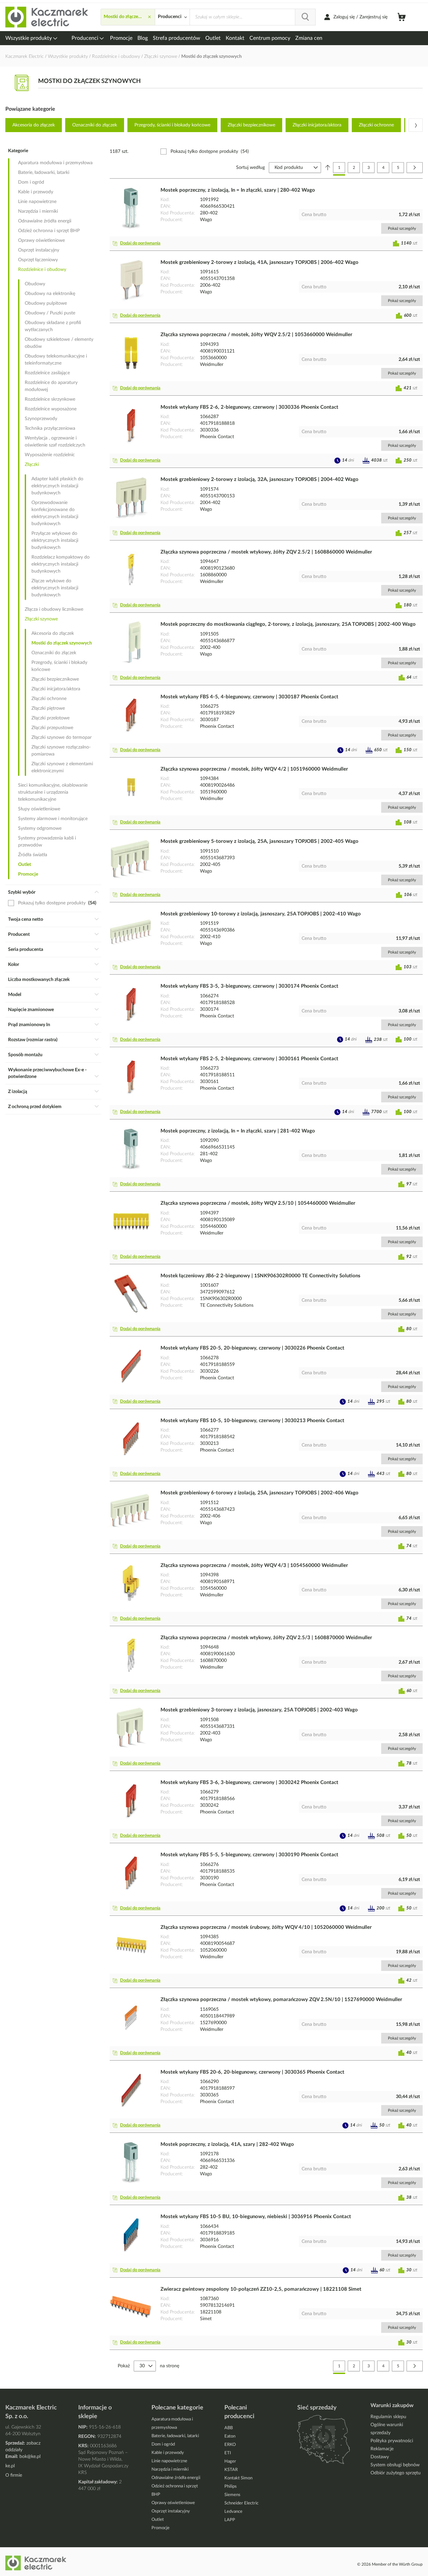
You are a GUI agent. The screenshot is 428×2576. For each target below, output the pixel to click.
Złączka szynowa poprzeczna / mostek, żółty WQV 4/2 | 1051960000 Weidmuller (254, 769)
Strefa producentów (177, 38)
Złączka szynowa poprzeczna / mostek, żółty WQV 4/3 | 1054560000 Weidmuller (254, 1565)
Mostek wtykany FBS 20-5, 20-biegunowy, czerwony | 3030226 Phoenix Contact (252, 1348)
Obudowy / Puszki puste (50, 313)
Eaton (230, 2436)
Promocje (121, 38)
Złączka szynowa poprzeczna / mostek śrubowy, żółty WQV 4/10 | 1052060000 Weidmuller (266, 1927)
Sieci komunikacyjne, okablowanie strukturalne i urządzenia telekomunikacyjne (53, 792)
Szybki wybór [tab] (22, 892)
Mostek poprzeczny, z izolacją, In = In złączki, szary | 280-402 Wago (238, 190)
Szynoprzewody (41, 419)
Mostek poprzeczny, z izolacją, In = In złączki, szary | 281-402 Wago (238, 1131)
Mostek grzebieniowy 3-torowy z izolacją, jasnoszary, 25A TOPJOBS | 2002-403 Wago (259, 1710)
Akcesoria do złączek (34, 125)
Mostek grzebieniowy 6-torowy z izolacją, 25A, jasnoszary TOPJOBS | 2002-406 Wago (259, 1493)
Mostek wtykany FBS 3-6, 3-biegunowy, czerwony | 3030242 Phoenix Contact (249, 1782)
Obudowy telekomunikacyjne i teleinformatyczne (56, 360)
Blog (143, 38)
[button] (138, 243)
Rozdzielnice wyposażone (51, 409)
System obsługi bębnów (395, 2465)
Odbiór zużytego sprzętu (396, 2473)
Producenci (86, 38)
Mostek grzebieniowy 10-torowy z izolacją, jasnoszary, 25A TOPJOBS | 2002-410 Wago (261, 914)
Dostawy (380, 2457)
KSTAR (231, 2470)
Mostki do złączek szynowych (62, 643)
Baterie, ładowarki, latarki (44, 173)
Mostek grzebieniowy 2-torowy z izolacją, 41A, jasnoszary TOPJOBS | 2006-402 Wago (259, 262)
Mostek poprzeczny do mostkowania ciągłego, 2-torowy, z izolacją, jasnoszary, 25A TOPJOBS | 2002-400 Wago (288, 624)
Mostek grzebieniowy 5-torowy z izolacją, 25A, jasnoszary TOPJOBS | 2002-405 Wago (259, 841)
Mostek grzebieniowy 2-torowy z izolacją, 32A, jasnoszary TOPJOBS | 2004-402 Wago (259, 479)
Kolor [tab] (14, 965)
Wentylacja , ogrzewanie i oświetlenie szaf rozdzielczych (55, 442)
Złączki (32, 465)
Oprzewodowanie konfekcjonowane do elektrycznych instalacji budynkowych (55, 513)
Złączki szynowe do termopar (62, 737)
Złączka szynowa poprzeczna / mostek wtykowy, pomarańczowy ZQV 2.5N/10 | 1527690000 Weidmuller (281, 2000)
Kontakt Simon (238, 2478)
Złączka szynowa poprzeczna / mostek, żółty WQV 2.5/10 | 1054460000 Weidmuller (258, 1203)
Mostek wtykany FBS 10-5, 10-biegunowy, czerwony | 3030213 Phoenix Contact (252, 1421)
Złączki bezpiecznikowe (251, 125)
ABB (229, 2428)
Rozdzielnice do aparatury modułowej (51, 386)
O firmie (14, 2475)
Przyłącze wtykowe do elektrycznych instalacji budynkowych (55, 540)
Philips (231, 2487)
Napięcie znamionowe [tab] (31, 1010)
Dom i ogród (31, 182)
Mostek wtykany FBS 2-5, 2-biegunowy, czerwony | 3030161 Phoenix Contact (249, 1059)
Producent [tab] (19, 934)
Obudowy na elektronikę (50, 294)
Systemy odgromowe (40, 828)
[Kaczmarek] (47, 17)
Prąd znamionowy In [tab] (29, 1025)
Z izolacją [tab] (18, 1092)
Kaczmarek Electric (25, 57)
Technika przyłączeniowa (50, 428)
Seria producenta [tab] (26, 950)
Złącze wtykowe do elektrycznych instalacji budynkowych (55, 588)
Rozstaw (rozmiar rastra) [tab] (33, 1040)
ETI (228, 2453)
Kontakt (235, 38)
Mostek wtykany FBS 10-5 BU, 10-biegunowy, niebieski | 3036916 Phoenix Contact (256, 2217)
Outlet (213, 38)
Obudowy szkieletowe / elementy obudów (59, 343)
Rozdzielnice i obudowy (117, 57)
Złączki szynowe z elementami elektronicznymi (62, 767)
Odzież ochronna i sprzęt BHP (49, 231)
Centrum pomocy (270, 38)
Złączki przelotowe (50, 718)
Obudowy (35, 284)
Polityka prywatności (392, 2441)
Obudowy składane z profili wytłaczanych (53, 326)
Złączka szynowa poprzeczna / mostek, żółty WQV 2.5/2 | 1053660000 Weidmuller (256, 335)
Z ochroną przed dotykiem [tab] (35, 1107)
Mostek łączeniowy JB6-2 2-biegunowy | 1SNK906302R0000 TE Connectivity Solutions (260, 1276)
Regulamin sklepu (388, 2417)
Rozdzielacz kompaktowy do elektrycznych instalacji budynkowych (61, 564)
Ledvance (233, 2512)
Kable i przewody (36, 192)
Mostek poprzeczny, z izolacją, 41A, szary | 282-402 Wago (227, 2144)
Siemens (232, 2495)
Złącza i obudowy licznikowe (54, 609)
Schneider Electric (241, 2503)
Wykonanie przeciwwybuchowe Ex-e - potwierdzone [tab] (47, 1073)
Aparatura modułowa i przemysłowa (55, 163)
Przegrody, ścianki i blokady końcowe (172, 125)
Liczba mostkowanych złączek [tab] (39, 980)
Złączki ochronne (376, 125)
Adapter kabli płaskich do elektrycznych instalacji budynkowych (57, 486)
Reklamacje (382, 2449)
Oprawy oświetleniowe (41, 240)
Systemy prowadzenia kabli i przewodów (47, 842)
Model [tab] (15, 995)
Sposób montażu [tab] (25, 1055)
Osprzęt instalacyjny (39, 250)
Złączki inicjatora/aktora (317, 125)
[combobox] (253, 17)
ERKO (230, 2445)
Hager (230, 2461)
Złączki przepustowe (52, 728)
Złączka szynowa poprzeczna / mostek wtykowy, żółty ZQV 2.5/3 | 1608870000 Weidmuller (266, 1638)
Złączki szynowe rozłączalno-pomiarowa (61, 751)
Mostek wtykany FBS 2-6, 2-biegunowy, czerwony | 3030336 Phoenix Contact (249, 407)
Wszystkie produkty (29, 38)
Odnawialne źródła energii (45, 221)
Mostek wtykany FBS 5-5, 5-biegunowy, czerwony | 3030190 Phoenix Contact (249, 1855)
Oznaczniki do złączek (95, 125)
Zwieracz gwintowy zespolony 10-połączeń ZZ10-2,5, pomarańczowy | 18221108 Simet (261, 2289)
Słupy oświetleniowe (39, 809)
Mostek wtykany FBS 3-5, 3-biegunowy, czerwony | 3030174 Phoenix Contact (249, 986)
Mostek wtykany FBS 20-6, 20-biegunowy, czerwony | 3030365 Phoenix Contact (252, 2072)
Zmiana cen (309, 38)
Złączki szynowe (161, 57)
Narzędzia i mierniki (38, 211)
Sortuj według (250, 168)
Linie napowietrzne (37, 202)
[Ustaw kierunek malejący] (328, 168)
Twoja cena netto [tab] (26, 919)
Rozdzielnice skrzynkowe (50, 399)
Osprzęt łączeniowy (38, 260)
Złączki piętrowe (48, 708)
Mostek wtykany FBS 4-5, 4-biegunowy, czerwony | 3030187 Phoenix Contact (249, 697)
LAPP (230, 2520)
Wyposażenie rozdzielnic (50, 455)
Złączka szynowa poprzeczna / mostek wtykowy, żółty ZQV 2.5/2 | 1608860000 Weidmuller (266, 552)
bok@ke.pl (30, 2457)
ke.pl (10, 2466)
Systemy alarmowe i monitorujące (53, 819)
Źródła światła (33, 855)
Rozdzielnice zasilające (47, 373)
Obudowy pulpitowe (46, 303)
